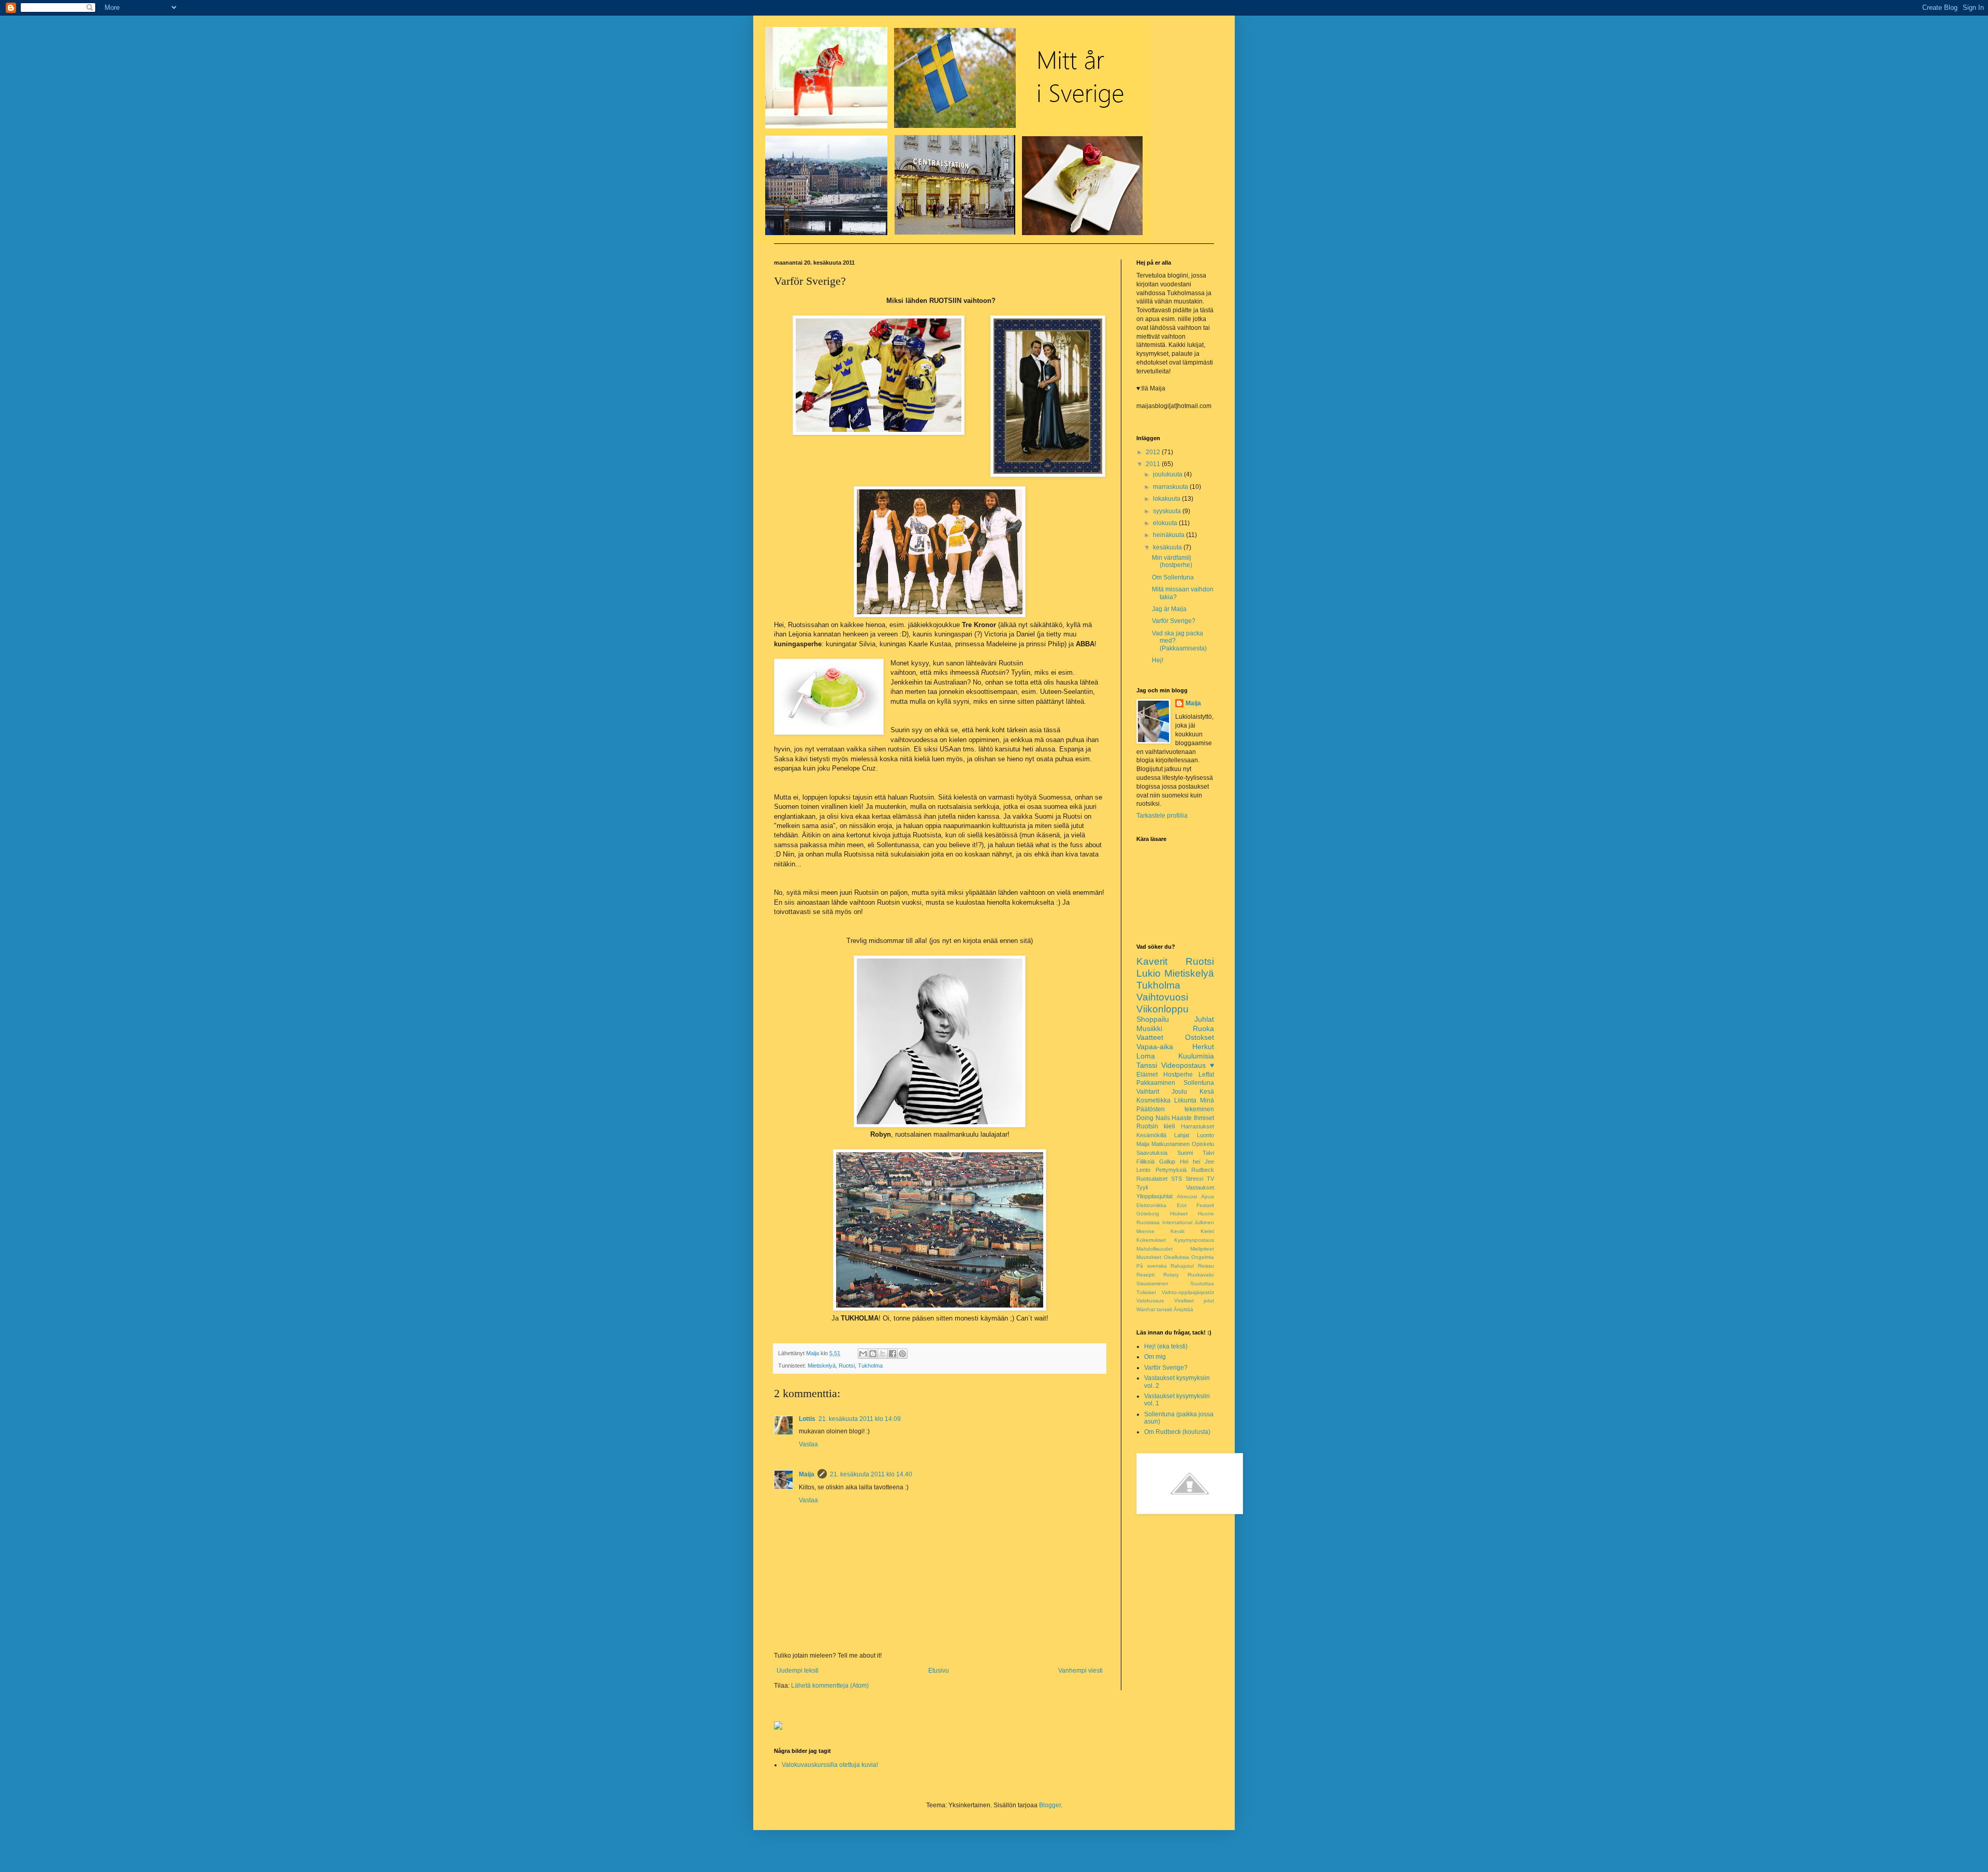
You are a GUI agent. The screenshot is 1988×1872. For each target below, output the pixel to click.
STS (1176, 1179)
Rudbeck (1203, 1170)
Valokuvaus (1150, 1301)
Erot (1182, 1205)
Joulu (1179, 1092)
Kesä (1207, 1092)
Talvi (1208, 1153)
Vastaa (808, 1444)
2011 (1154, 464)
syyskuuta (1168, 511)
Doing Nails (1153, 1118)
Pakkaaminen (1156, 1083)
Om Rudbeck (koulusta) (1177, 1432)
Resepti (1145, 1275)
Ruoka (1203, 1028)
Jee (1209, 1162)
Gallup (1167, 1162)
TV (1210, 1179)
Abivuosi (1187, 1196)
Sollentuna (1199, 1083)
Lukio (1149, 973)
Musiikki (1149, 1028)
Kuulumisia (1196, 1056)
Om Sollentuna (1173, 577)
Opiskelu (1203, 1144)
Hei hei (1190, 1162)
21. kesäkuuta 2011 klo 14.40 (871, 1474)
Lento (1143, 1170)
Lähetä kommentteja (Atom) (830, 1686)
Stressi (1194, 1179)
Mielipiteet (1202, 1249)
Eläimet (1147, 1075)
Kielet (1207, 1231)
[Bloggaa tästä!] (873, 1354)
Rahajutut (1182, 1266)
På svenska (1152, 1266)
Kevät (1178, 1231)
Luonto (1205, 1135)
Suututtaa (1202, 1283)
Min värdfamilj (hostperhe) (1172, 561)
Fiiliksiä (1145, 1162)
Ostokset (1200, 1037)
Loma (1146, 1056)
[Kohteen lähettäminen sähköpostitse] (863, 1354)
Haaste (1182, 1118)
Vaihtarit (1148, 1092)
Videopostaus (1183, 1065)
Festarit (1205, 1205)
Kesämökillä (1151, 1135)
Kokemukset (1151, 1240)
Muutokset (1149, 1257)
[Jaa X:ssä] (883, 1354)
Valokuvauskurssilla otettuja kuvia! (830, 1765)
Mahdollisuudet (1154, 1249)
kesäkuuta (1168, 547)
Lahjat (1182, 1135)
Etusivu (939, 1671)
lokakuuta (1167, 499)
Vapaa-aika (1155, 1047)
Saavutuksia (1152, 1153)
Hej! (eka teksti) (1166, 1346)
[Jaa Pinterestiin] (902, 1354)
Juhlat (1204, 1019)
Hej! (1158, 660)
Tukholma (870, 1366)
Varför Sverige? (1174, 621)
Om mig (1155, 1357)
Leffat (1206, 1075)
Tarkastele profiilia (1162, 816)
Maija (807, 1474)
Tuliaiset (1146, 1292)
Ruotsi (847, 1366)
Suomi (1185, 1153)
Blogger (1050, 1805)
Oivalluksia (1176, 1257)
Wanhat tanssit (1154, 1309)
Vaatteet (1150, 1037)
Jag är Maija (1169, 609)
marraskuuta (1171, 487)
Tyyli (1142, 1187)
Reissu (1206, 1266)
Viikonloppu (1163, 1009)
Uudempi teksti (798, 1671)
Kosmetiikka (1153, 1100)
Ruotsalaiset (1152, 1179)
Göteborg (1148, 1214)
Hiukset (1179, 1214)
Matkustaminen (1171, 1144)
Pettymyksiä (1171, 1170)
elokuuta (1166, 523)
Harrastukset (1197, 1126)
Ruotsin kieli (1156, 1126)
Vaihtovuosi (1162, 997)
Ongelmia (1203, 1257)
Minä (1207, 1100)
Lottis (807, 1419)
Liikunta (1185, 1100)
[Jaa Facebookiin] (893, 1354)
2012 (1154, 452)
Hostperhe (1178, 1075)
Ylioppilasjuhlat (1154, 1196)
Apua (1208, 1196)
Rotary (1171, 1275)
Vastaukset (1200, 1187)
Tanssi (1147, 1065)
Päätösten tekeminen (1175, 1109)
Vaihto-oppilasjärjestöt (1188, 1292)
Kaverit (1152, 961)
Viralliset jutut (1194, 1301)
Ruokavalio (1201, 1275)
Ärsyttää (1183, 1309)
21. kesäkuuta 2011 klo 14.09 (860, 1419)
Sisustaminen (1152, 1283)
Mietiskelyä (822, 1366)
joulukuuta (1168, 474)
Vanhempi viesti (1080, 1671)
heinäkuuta (1170, 535)
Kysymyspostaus (1194, 1240)
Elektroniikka (1151, 1205)
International (1177, 1222)
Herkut (1203, 1047)
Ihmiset (1204, 1118)
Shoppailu (1153, 1019)
